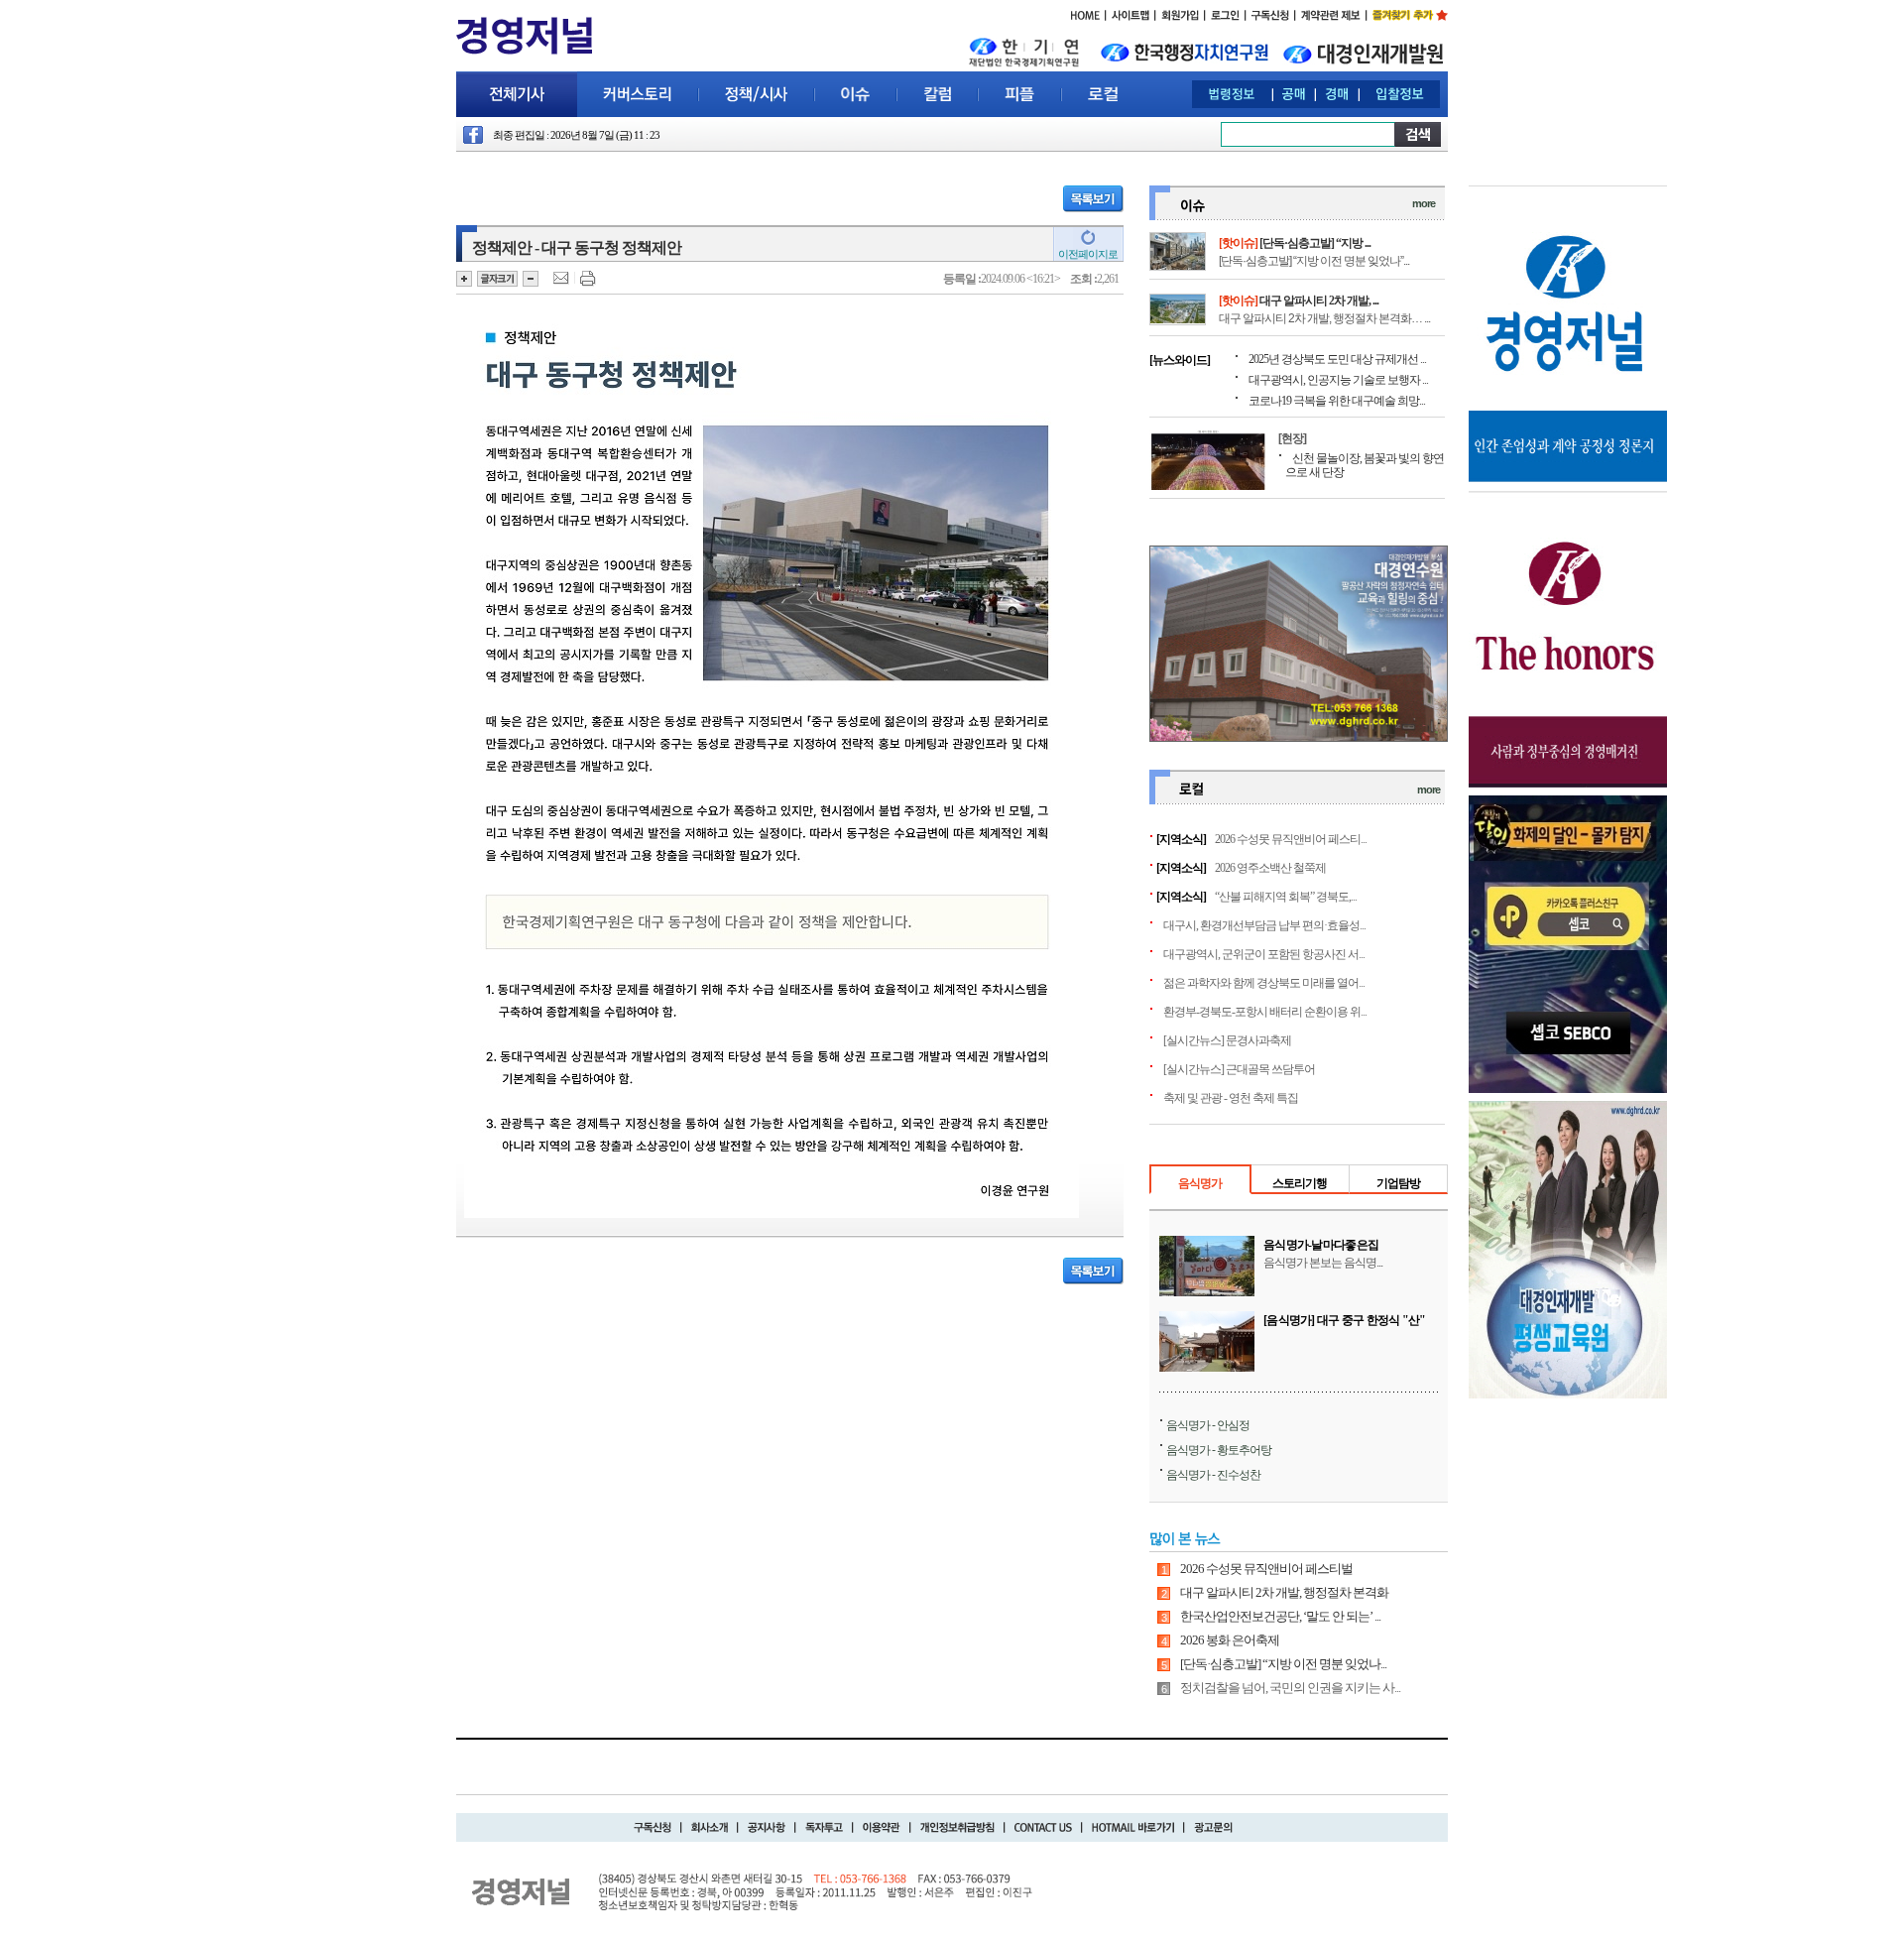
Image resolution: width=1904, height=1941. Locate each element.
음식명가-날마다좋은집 (1321, 1245)
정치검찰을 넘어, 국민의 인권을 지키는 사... (1290, 1688)
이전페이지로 (1088, 254)
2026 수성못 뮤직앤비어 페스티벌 (1266, 1569)
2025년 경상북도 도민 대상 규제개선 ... (1337, 359)
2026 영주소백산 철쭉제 (1270, 868)
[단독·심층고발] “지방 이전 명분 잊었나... (1283, 1664)
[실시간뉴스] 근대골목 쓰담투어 (1239, 1069)
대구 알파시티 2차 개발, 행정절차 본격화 (1284, 1592)
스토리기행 (1300, 1183)
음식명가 (1200, 1183)
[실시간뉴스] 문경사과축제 (1227, 1040)
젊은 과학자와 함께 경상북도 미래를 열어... (1264, 983)
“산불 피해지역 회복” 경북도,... (1286, 897)
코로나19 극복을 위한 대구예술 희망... (1337, 401)
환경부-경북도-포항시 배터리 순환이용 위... (1265, 1012)
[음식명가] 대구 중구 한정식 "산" (1345, 1320)
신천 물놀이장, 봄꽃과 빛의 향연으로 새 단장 (1365, 465)
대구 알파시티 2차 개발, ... (1319, 301)
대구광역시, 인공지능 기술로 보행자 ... (1338, 380)
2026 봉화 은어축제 (1230, 1640)
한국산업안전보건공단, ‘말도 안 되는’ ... (1280, 1616)
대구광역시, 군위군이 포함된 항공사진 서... (1264, 954)
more (1424, 203)
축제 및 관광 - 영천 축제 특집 (1231, 1098)
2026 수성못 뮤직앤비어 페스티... (1291, 839)
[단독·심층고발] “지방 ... (1315, 243)
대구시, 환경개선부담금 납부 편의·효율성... (1264, 925)
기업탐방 (1398, 1183)
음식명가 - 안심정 (1208, 1425)
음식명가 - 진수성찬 (1213, 1475)
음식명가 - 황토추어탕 (1219, 1450)
